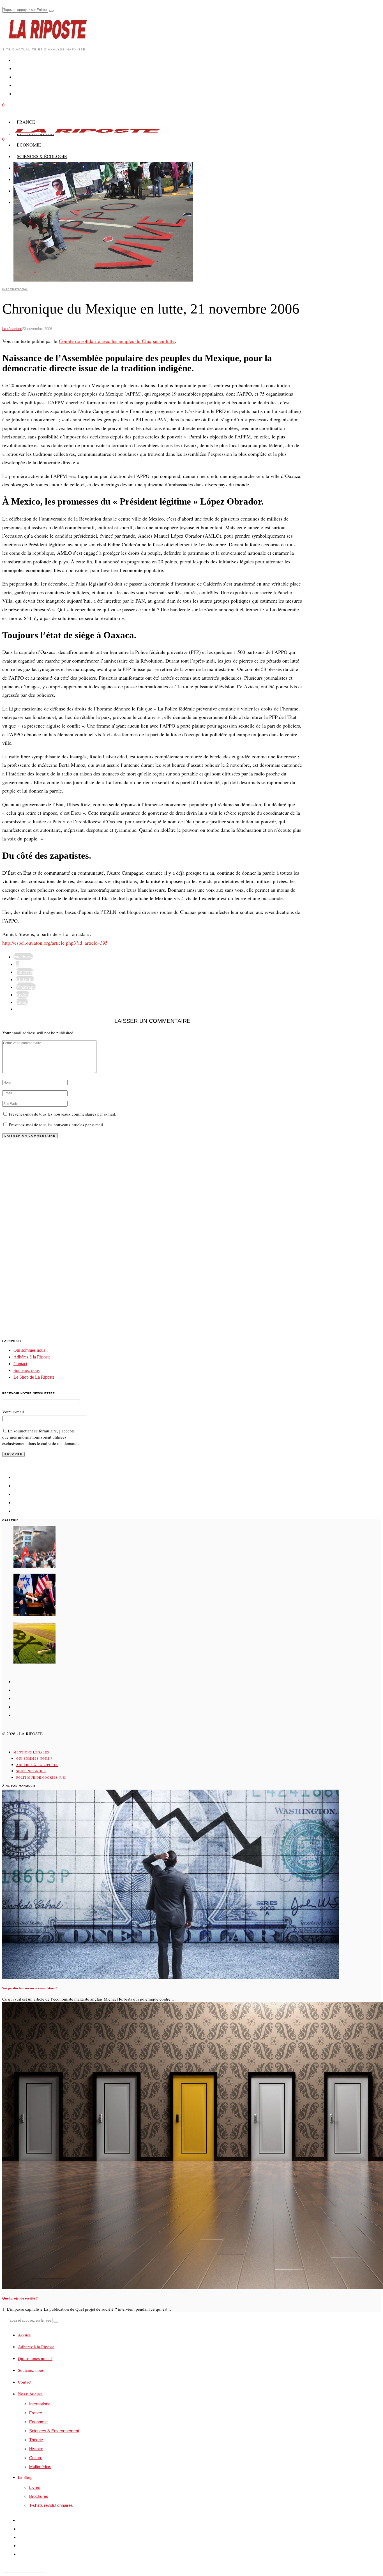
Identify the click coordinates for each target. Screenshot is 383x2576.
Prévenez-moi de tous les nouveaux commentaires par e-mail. (63, 1114)
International (15, 289)
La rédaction (12, 329)
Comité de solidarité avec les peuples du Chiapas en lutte (117, 341)
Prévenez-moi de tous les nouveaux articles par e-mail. (56, 1125)
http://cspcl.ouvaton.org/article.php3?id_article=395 (55, 943)
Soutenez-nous (26, 1370)
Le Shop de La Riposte (34, 1377)
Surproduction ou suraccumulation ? (30, 1988)
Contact (20, 1364)
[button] (51, 11)
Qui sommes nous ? (31, 1350)
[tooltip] (23, 956)
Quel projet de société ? (20, 2298)
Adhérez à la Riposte (32, 1357)
